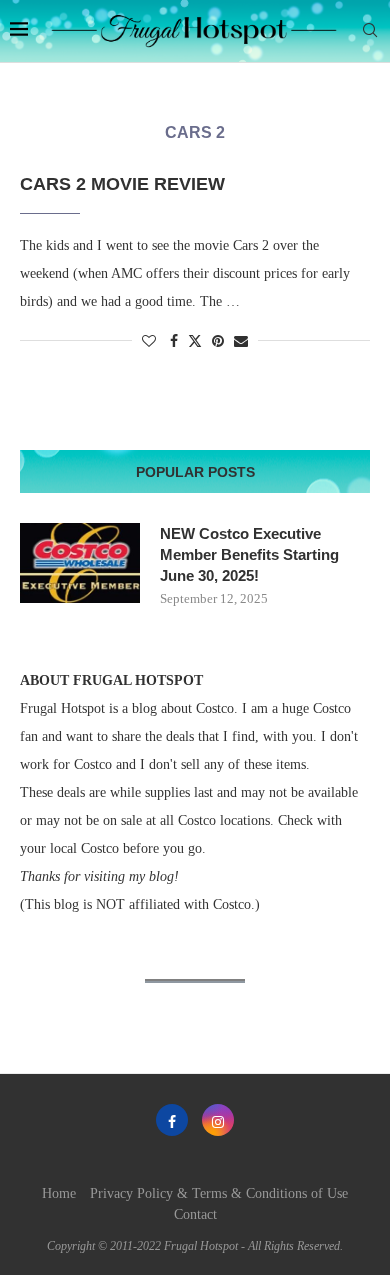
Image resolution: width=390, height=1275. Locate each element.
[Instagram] (218, 1120)
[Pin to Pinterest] (218, 342)
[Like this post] (149, 342)
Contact (195, 1214)
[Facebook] (172, 1120)
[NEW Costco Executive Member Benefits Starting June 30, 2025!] (80, 563)
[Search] (370, 31)
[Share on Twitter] (195, 341)
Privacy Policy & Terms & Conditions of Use (219, 1193)
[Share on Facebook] (174, 342)
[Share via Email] (241, 342)
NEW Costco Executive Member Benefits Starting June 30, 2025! (249, 554)
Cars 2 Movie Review (122, 184)
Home (59, 1193)
